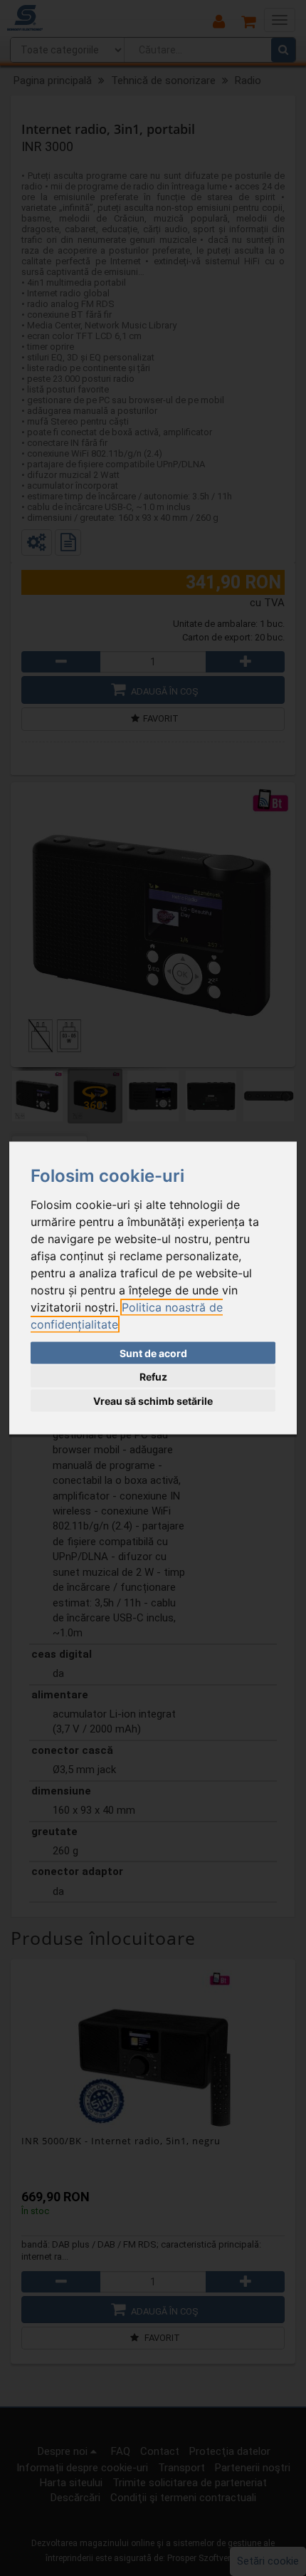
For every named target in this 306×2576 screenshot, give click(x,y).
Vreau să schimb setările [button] (153, 1400)
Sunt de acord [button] (153, 1352)
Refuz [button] (153, 1377)
